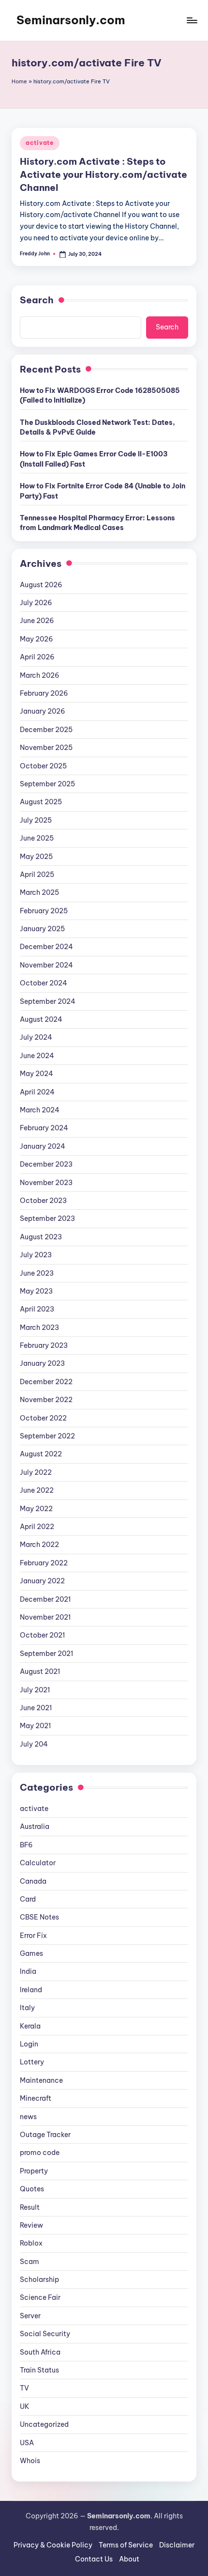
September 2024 (48, 1001)
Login (29, 2044)
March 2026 (40, 675)
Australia (35, 1827)
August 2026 (41, 585)
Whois (30, 2461)
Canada (33, 1881)
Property (34, 2171)
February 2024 (44, 1128)
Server (30, 2316)
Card (28, 1899)
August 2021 (40, 1671)
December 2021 (45, 1599)
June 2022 (37, 1490)
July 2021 (35, 1690)
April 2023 (37, 1309)
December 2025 (46, 730)
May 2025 (36, 857)
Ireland (31, 1990)
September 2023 (47, 1218)
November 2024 (46, 965)
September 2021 (46, 1654)
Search (37, 300)
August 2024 (41, 1019)
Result (30, 2207)
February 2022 (44, 1563)
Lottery (32, 2062)
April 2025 (37, 874)
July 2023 (36, 1255)
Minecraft (36, 2098)
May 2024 (37, 1074)
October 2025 (43, 766)
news (28, 2117)
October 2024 (44, 983)
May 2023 (36, 1291)
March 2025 (39, 892)
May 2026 (37, 639)
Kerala (30, 2026)
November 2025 (46, 748)
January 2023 (42, 1363)
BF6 (26, 1845)
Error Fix (33, 1936)
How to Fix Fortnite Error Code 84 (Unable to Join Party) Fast (103, 491)
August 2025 (41, 802)
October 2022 (43, 1418)
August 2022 (41, 1454)
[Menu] (192, 20)
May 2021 (35, 1726)
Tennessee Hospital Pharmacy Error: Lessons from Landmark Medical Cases (97, 523)
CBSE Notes (39, 1917)
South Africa (40, 2352)
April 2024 (37, 1092)
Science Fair (40, 2297)
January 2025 (42, 929)
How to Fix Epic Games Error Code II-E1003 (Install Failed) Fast (94, 459)
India (28, 1971)
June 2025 (37, 838)
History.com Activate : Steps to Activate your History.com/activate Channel (104, 174)
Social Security (45, 2334)
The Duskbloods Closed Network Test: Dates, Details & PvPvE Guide (97, 427)
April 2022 (37, 1527)
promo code (40, 2153)
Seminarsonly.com (71, 20)
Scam (30, 2262)
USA (27, 2443)
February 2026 (44, 693)
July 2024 (36, 1037)
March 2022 (39, 1545)
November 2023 (46, 1183)
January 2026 (43, 711)
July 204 (34, 1744)
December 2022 (46, 1382)
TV (24, 2388)
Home (19, 81)
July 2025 (36, 820)
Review (31, 2225)
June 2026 (37, 621)
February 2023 (44, 1345)
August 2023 (41, 1237)
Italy (27, 2008)
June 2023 (37, 1273)
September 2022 (47, 1436)
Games (31, 1953)
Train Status (39, 2370)
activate (40, 143)
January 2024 (43, 1146)
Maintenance (41, 2080)
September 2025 (47, 784)
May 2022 (36, 1509)
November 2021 (45, 1617)
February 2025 (44, 911)
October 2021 (42, 1635)
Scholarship (39, 2279)
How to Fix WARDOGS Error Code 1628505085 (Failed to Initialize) (100, 395)
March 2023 (39, 1327)
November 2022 (46, 1400)
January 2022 (42, 1581)
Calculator (38, 1863)
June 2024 (37, 1056)
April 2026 (37, 657)
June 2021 (36, 1708)
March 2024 (40, 1110)
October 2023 (43, 1201)
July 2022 (36, 1472)
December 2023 (46, 1164)
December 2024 (46, 947)
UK (25, 2406)
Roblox (31, 2243)
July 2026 (36, 603)
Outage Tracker (45, 2135)
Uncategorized (44, 2424)
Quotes (32, 2189)
